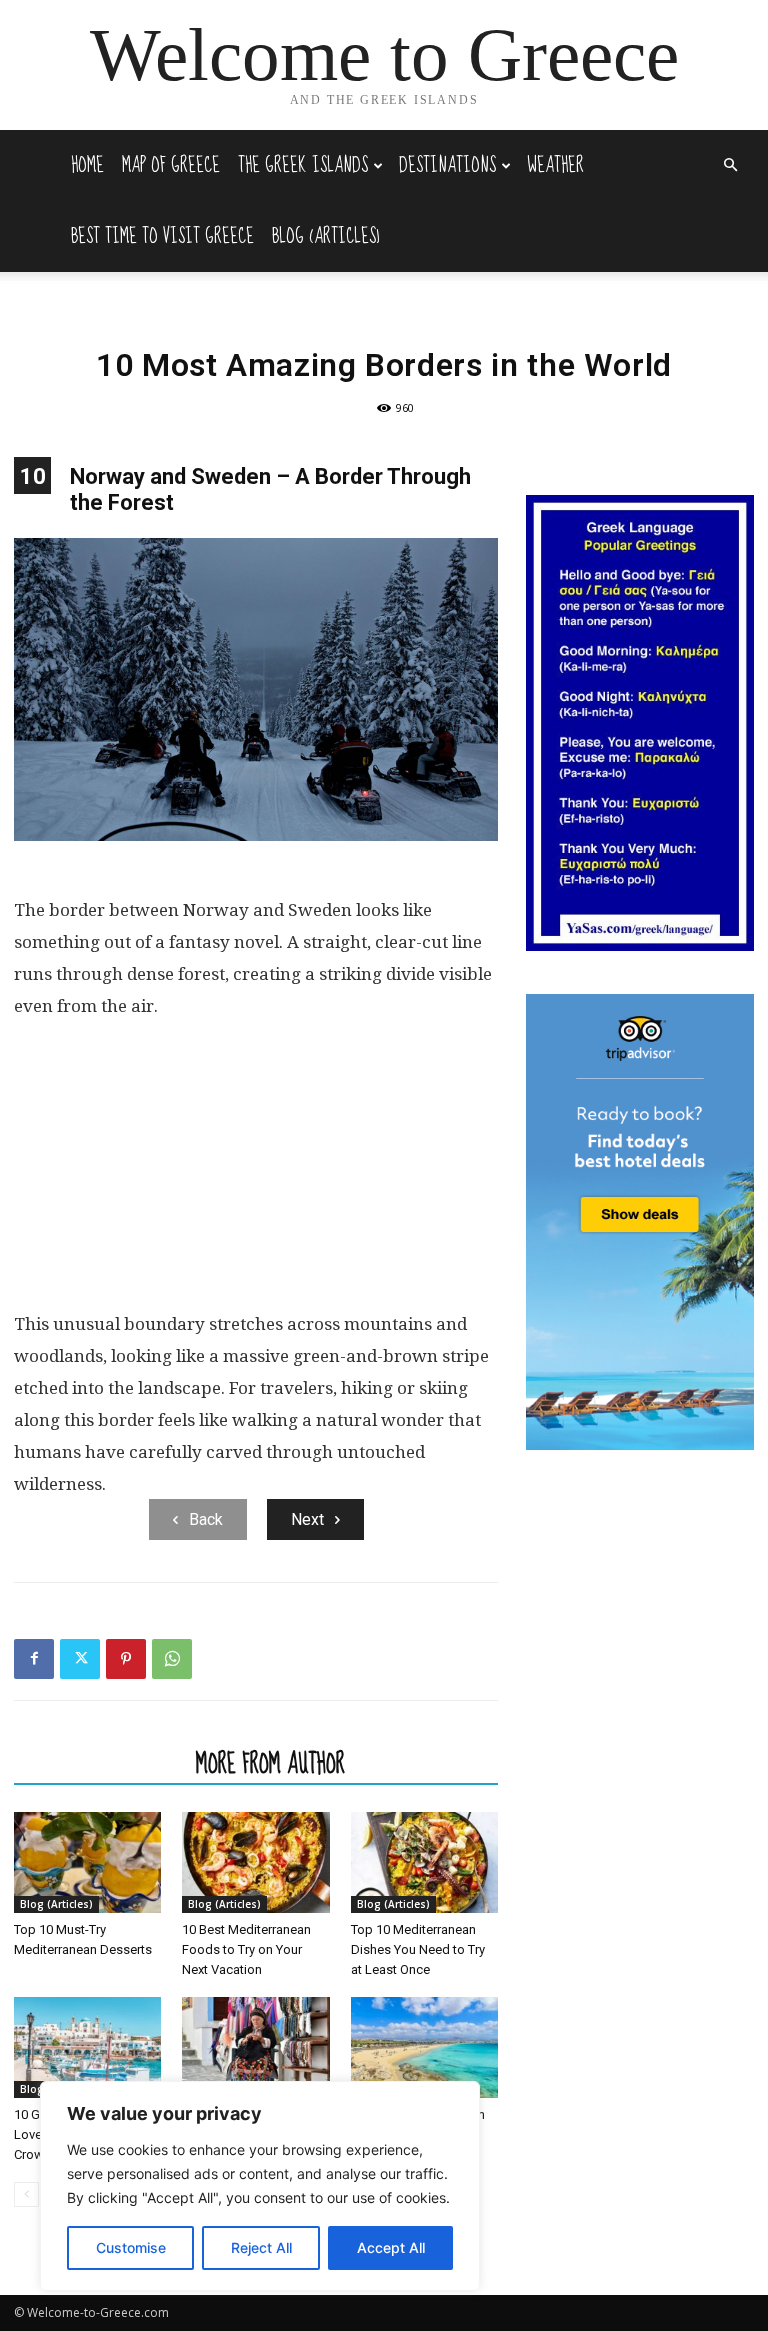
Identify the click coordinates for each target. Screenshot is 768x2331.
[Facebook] (34, 1659)
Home (87, 165)
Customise (131, 2247)
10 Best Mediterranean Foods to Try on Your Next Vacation (246, 1949)
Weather (555, 165)
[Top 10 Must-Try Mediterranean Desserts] (87, 1862)
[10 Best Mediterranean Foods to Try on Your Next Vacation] (255, 1862)
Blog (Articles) (326, 236)
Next (307, 1519)
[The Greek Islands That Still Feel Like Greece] (255, 2047)
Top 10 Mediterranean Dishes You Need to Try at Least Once (418, 1949)
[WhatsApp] (172, 1659)
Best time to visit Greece (162, 236)
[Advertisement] (256, 1173)
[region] (260, 2186)
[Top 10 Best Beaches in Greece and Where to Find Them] (424, 2047)
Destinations (447, 165)
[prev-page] (26, 2194)
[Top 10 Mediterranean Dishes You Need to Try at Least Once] (424, 1862)
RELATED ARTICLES (99, 1763)
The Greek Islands (303, 165)
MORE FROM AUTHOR (270, 1763)
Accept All (391, 2247)
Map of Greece (171, 165)
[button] (730, 165)
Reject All (261, 2247)
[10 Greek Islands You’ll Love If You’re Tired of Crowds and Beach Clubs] (87, 2047)
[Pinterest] (126, 1659)
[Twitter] (80, 1659)
